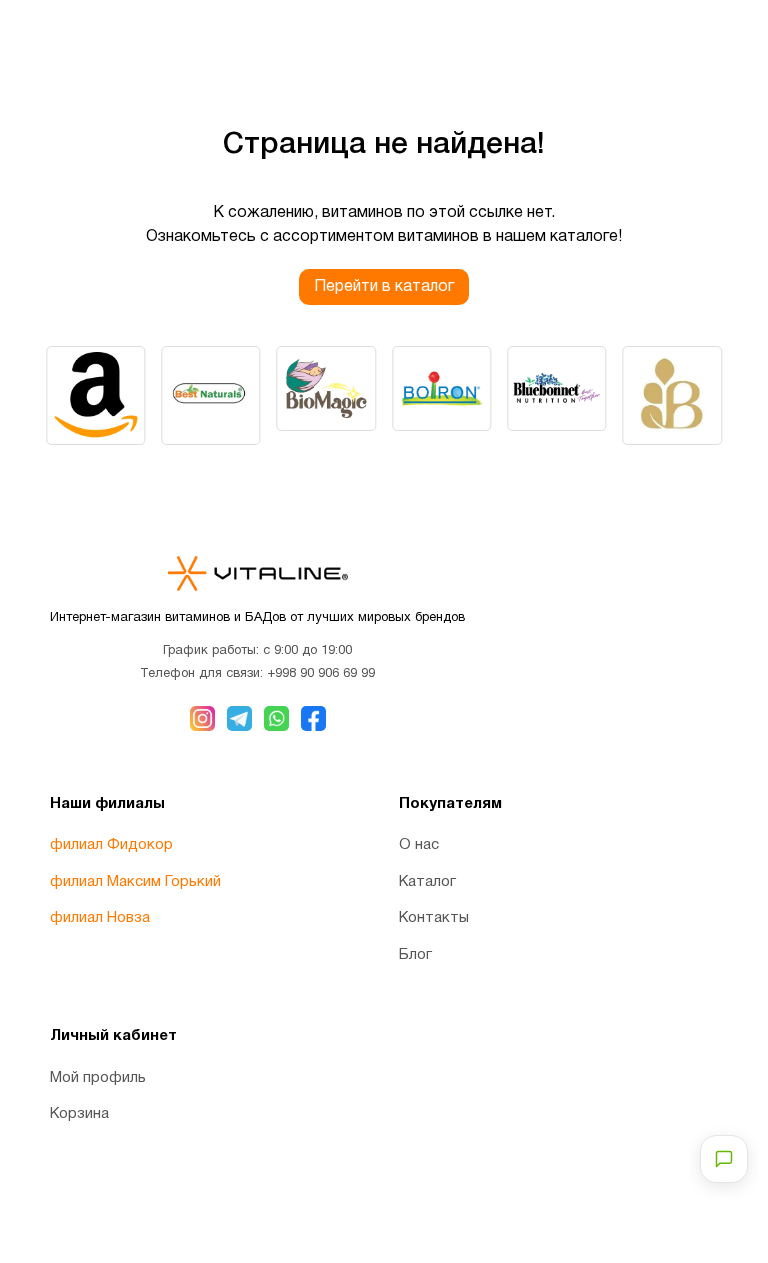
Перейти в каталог (384, 287)
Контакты (434, 918)
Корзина (79, 1114)
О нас (419, 845)
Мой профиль (98, 1078)
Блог (415, 955)
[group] (95, 395)
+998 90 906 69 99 (321, 674)
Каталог (427, 882)
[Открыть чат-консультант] (724, 1159)
